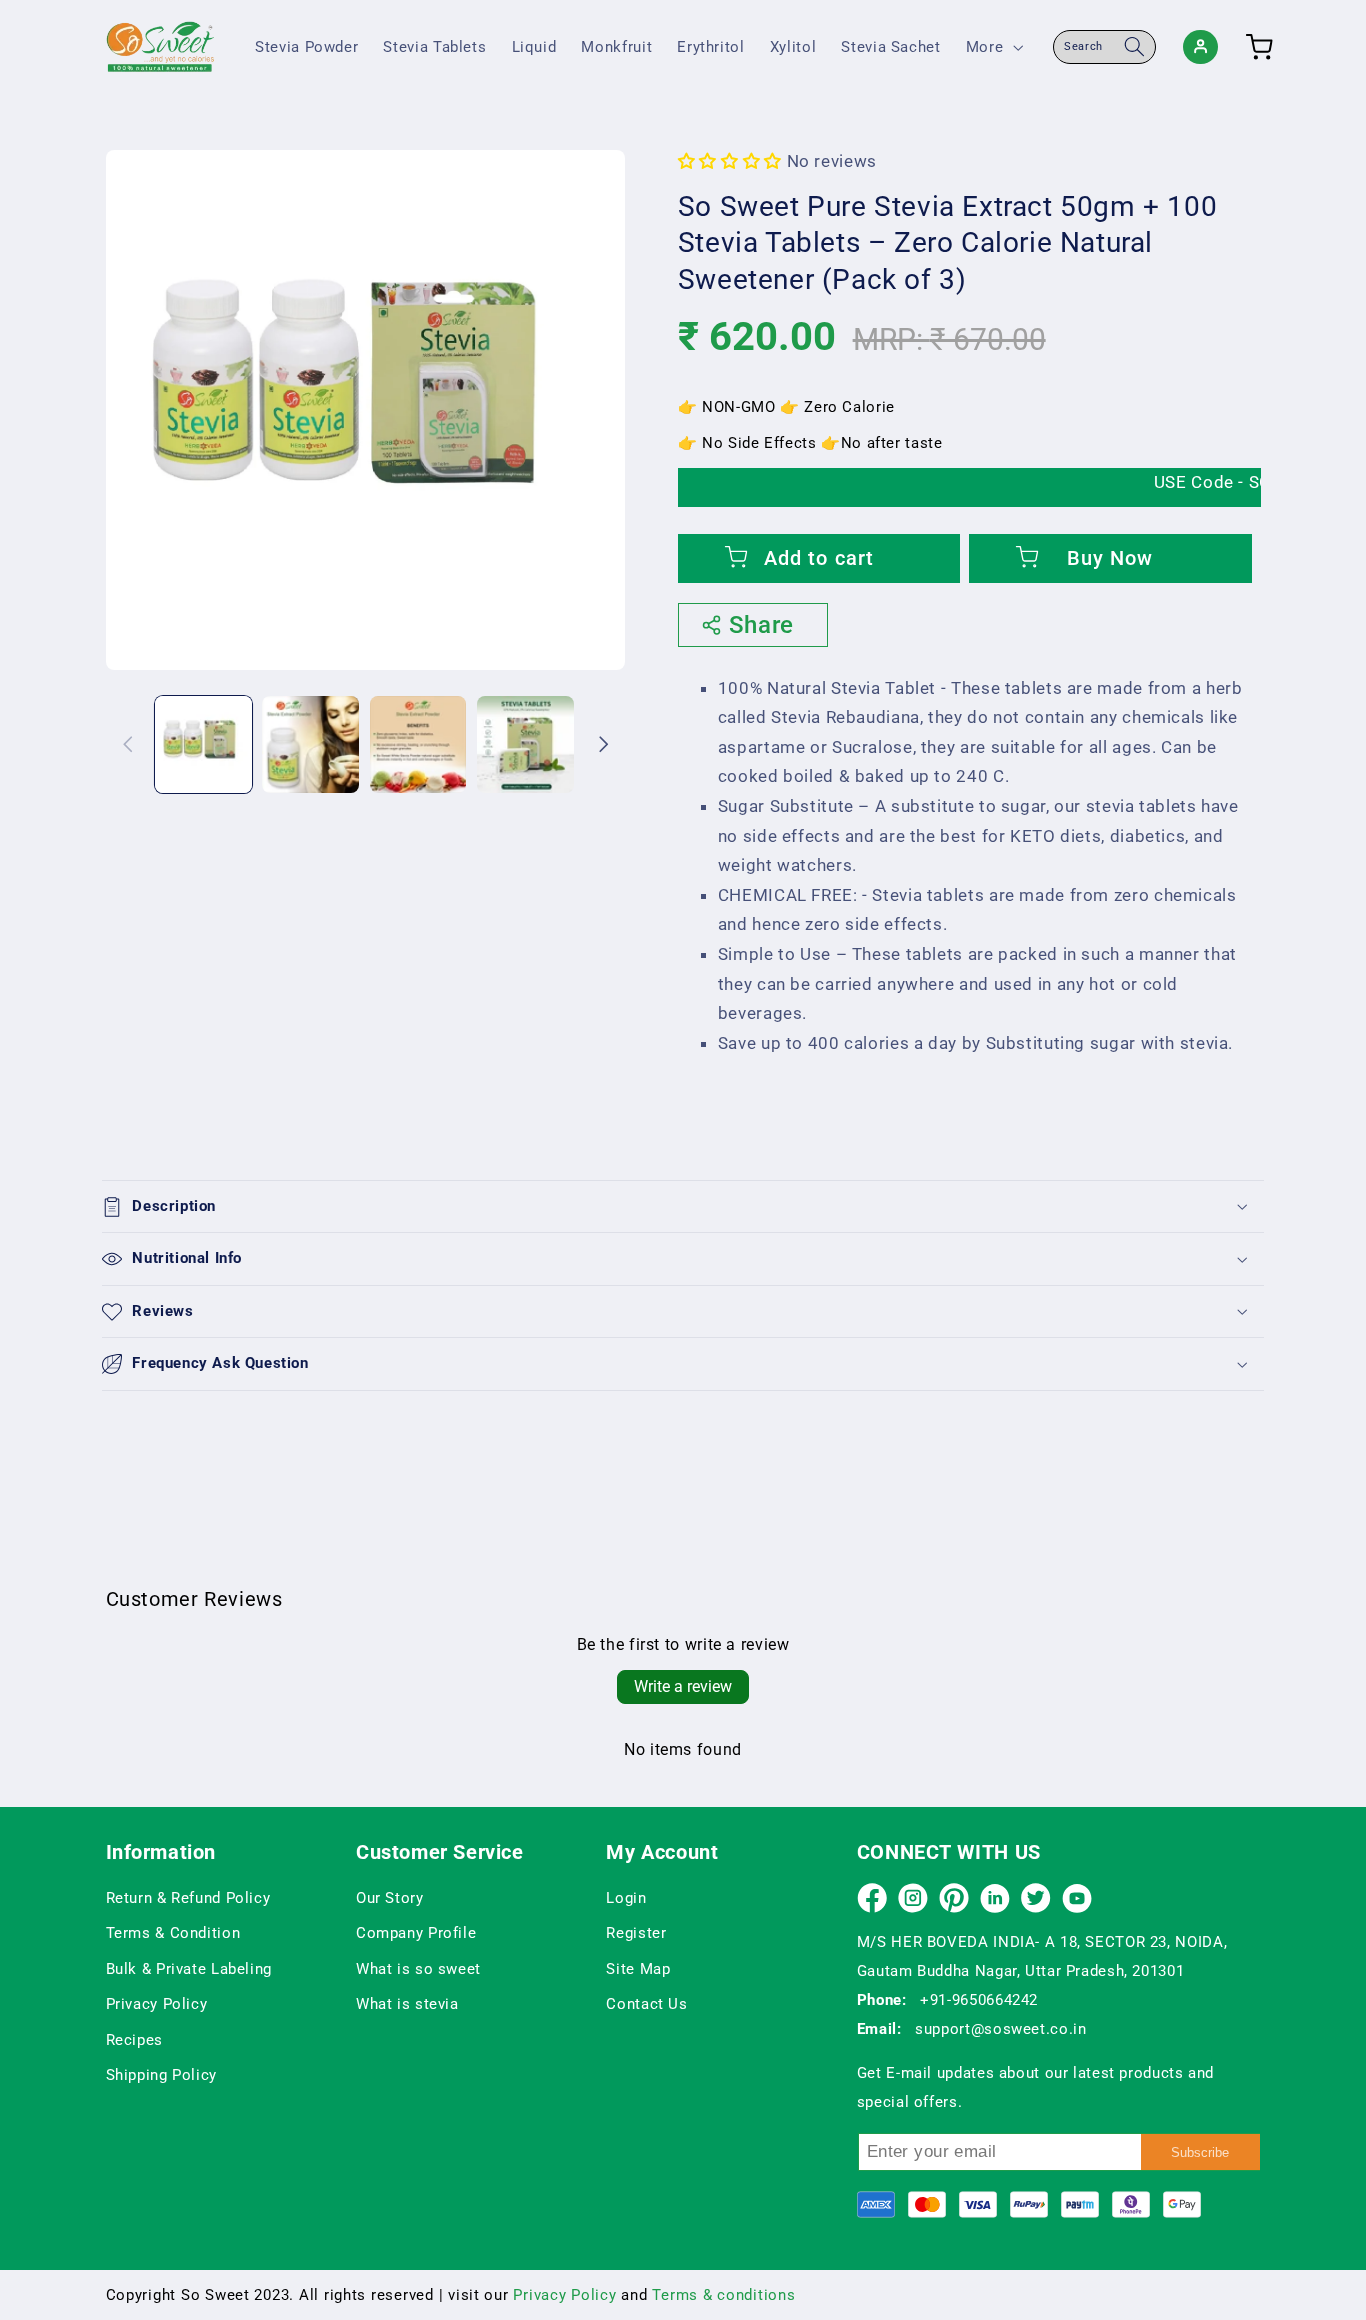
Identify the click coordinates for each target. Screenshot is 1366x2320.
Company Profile (416, 1933)
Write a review (683, 1686)
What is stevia (407, 2004)
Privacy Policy (157, 2004)
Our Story (390, 1898)
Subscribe (1200, 2152)
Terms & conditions (723, 2295)
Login (626, 1898)
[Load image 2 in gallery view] (310, 744)
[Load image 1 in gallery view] (203, 744)
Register (636, 1933)
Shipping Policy (161, 2075)
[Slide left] (128, 744)
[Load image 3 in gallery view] (418, 744)
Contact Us (646, 2004)
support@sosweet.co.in (1000, 2029)
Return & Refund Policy (188, 1898)
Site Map (638, 1969)
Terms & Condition (173, 1933)
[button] (992, 46)
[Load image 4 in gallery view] (525, 744)
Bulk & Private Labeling (189, 1969)
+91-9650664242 (979, 2000)
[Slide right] (603, 744)
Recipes (134, 2040)
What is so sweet (418, 1969)
